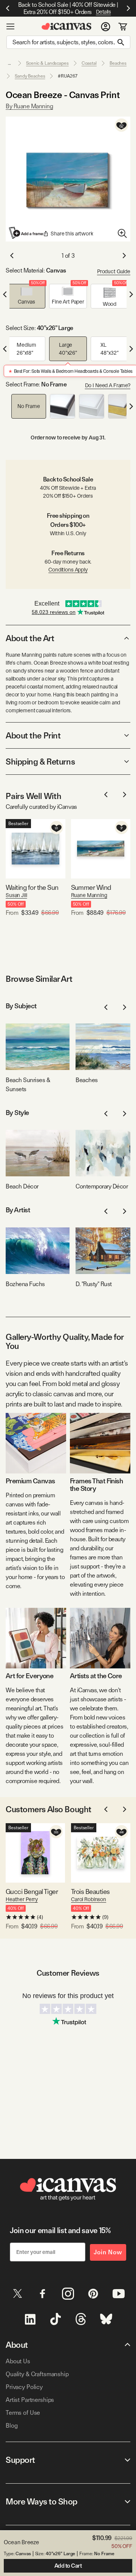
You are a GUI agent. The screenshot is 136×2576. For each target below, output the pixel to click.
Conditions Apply (68, 570)
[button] (26, 296)
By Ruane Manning (29, 106)
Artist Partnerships (30, 2400)
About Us (18, 2361)
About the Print (33, 735)
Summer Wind (91, 887)
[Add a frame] (26, 233)
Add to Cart (68, 2566)
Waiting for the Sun (32, 887)
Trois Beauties (90, 1892)
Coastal (89, 63)
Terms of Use (23, 2413)
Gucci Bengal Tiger (32, 1892)
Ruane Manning (89, 895)
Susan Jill (16, 895)
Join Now (108, 2252)
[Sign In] (106, 26)
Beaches (118, 63)
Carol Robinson (89, 1899)
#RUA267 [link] (67, 76)
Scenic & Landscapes (47, 63)
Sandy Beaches (30, 76)
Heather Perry (22, 1899)
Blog (12, 2426)
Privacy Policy (24, 2387)
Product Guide (114, 271)
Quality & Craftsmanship (37, 2374)
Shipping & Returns (40, 762)
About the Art (30, 638)
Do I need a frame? (108, 385)
